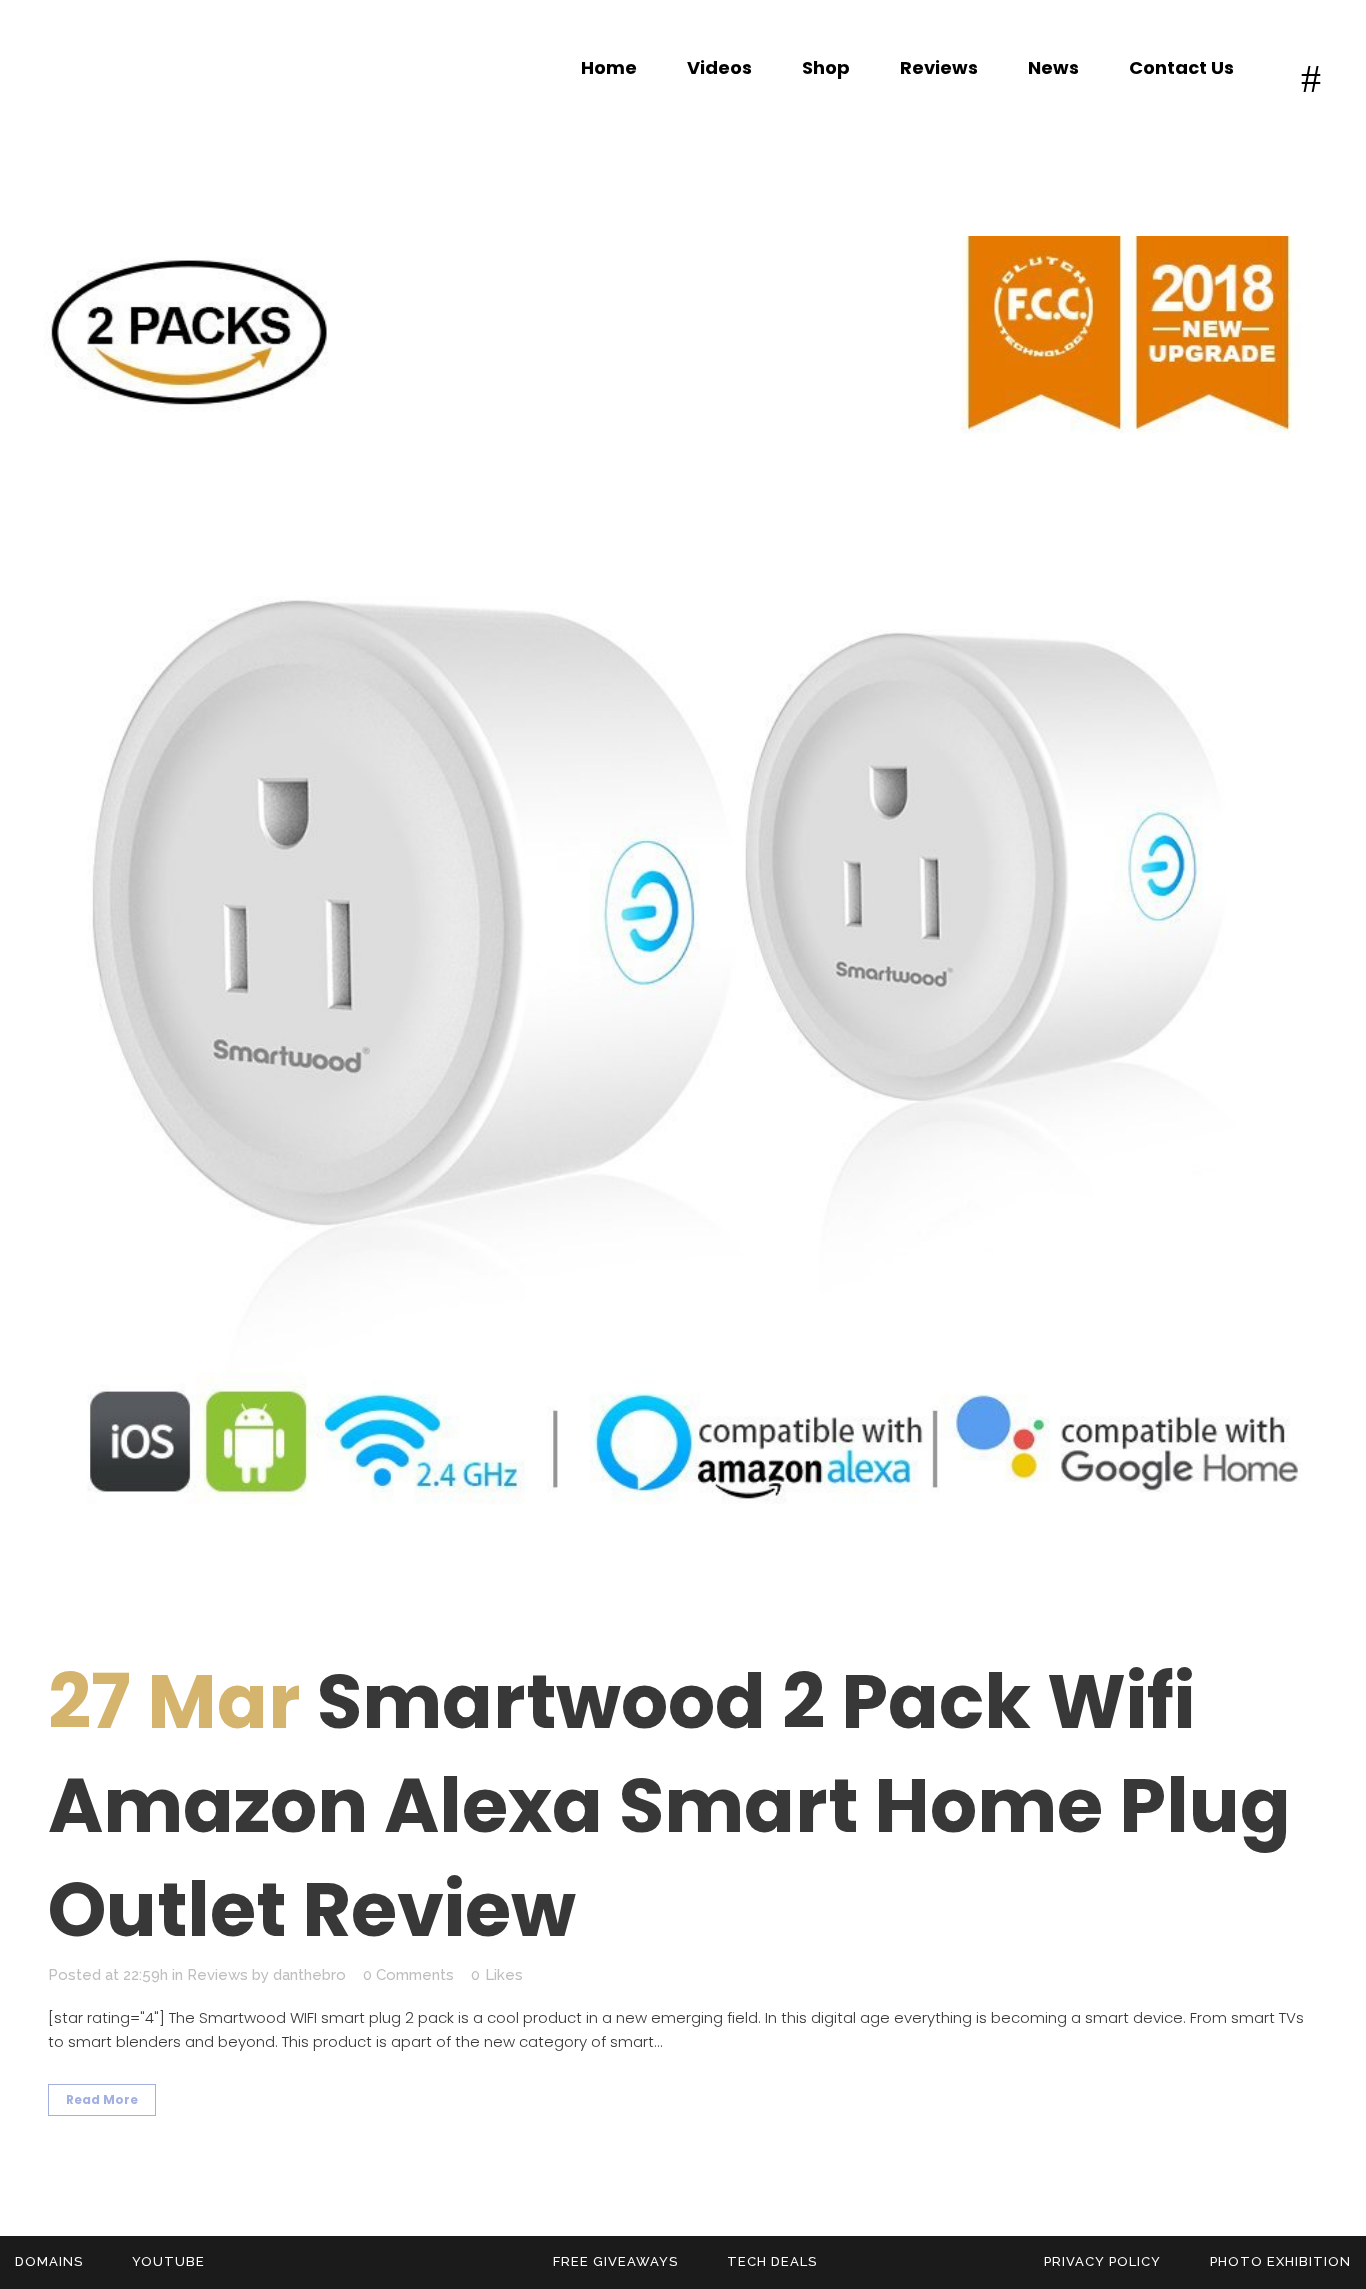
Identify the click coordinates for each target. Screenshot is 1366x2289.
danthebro (309, 1975)
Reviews (217, 1975)
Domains (49, 2261)
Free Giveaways (615, 2261)
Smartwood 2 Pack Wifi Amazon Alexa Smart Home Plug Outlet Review (669, 1805)
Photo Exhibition (1280, 2261)
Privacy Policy (1102, 2261)
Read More (102, 2099)
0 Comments (408, 1975)
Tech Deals (772, 2261)
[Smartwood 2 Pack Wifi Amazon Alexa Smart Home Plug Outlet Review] (683, 919)
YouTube (168, 2261)
